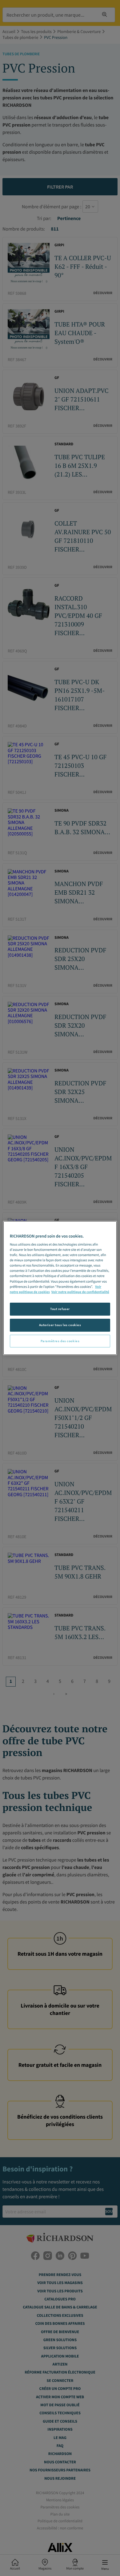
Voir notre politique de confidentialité (80, 1292)
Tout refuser (60, 1309)
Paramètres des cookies (60, 1341)
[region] (60, 1288)
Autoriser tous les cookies (60, 1325)
